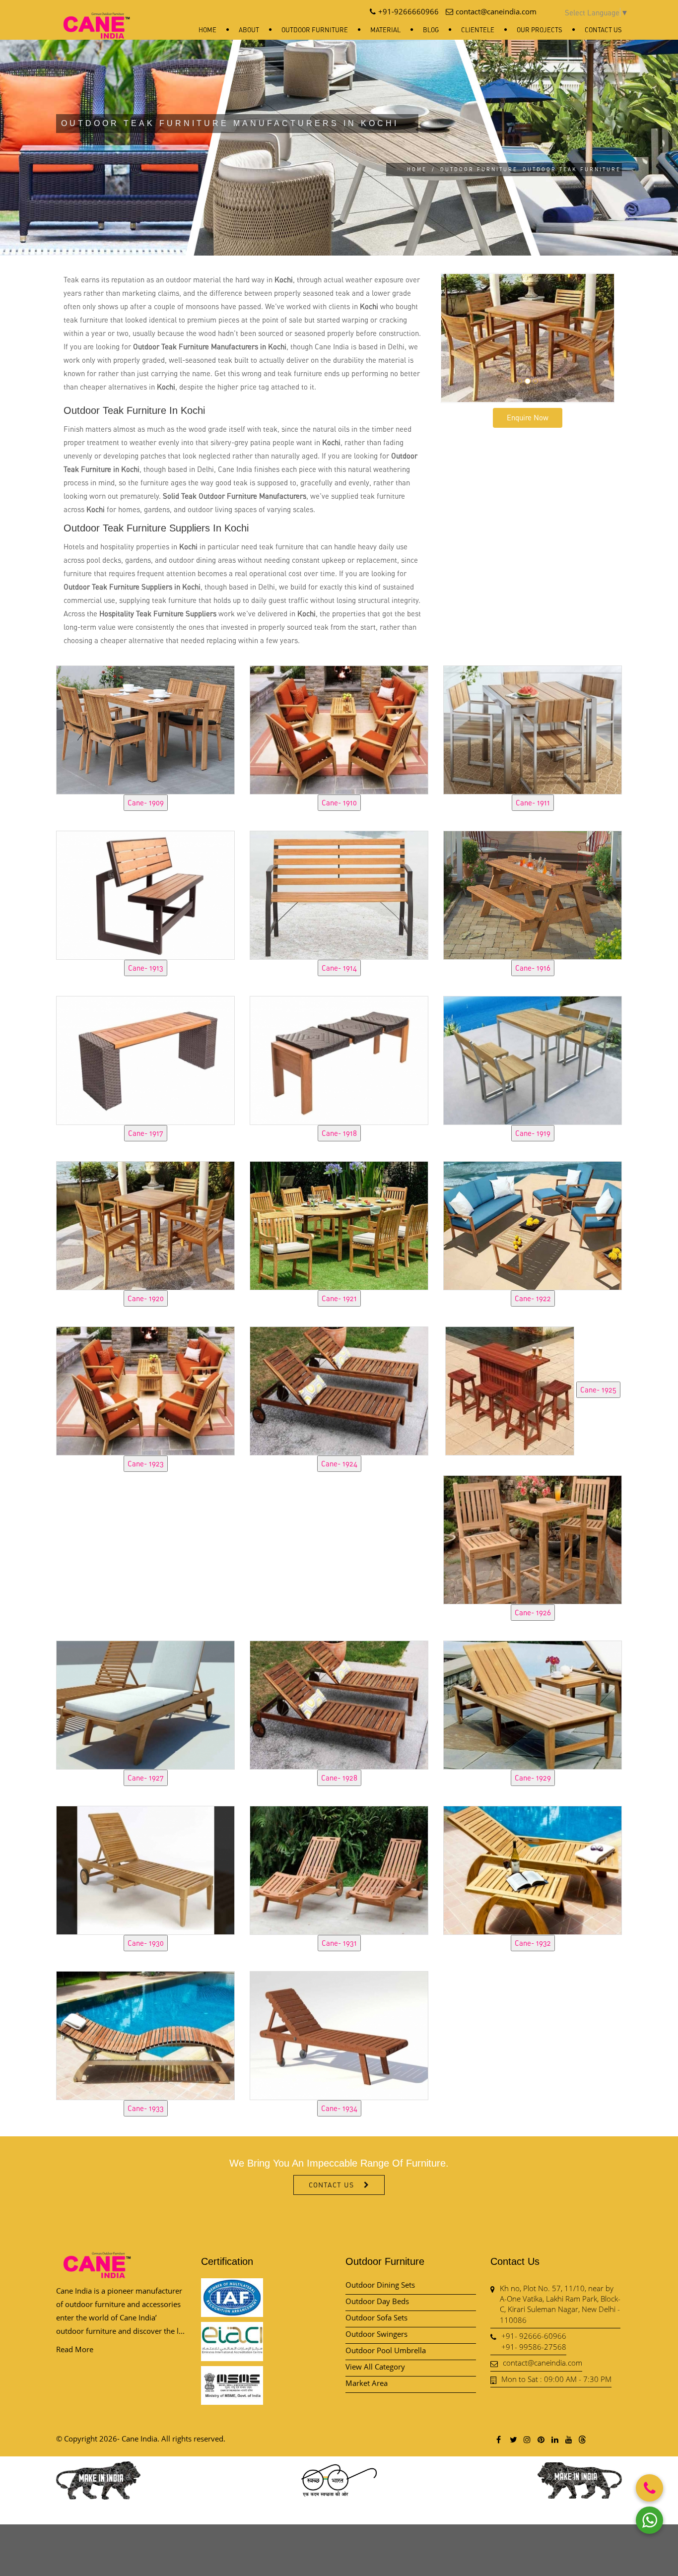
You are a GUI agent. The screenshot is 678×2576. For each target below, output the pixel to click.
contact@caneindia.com (542, 2363)
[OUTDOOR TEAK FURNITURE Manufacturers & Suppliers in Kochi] (145, 728)
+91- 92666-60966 (534, 2336)
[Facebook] (499, 2439)
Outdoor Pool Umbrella (386, 2350)
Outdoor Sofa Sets (376, 2317)
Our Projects (540, 30)
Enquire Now (528, 417)
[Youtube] (568, 2439)
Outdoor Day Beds (377, 2301)
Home (207, 30)
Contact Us (603, 30)
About (249, 30)
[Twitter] (513, 2439)
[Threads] (582, 2439)
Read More (75, 2349)
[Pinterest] (541, 2439)
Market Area (367, 2383)
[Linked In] (554, 2439)
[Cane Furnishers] (97, 18)
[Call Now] (649, 2488)
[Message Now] (649, 2520)
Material (385, 30)
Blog (431, 30)
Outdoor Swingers (376, 2334)
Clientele (478, 30)
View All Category (375, 2367)
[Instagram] (527, 2439)
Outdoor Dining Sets (380, 2285)
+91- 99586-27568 (534, 2347)
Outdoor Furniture (315, 30)
